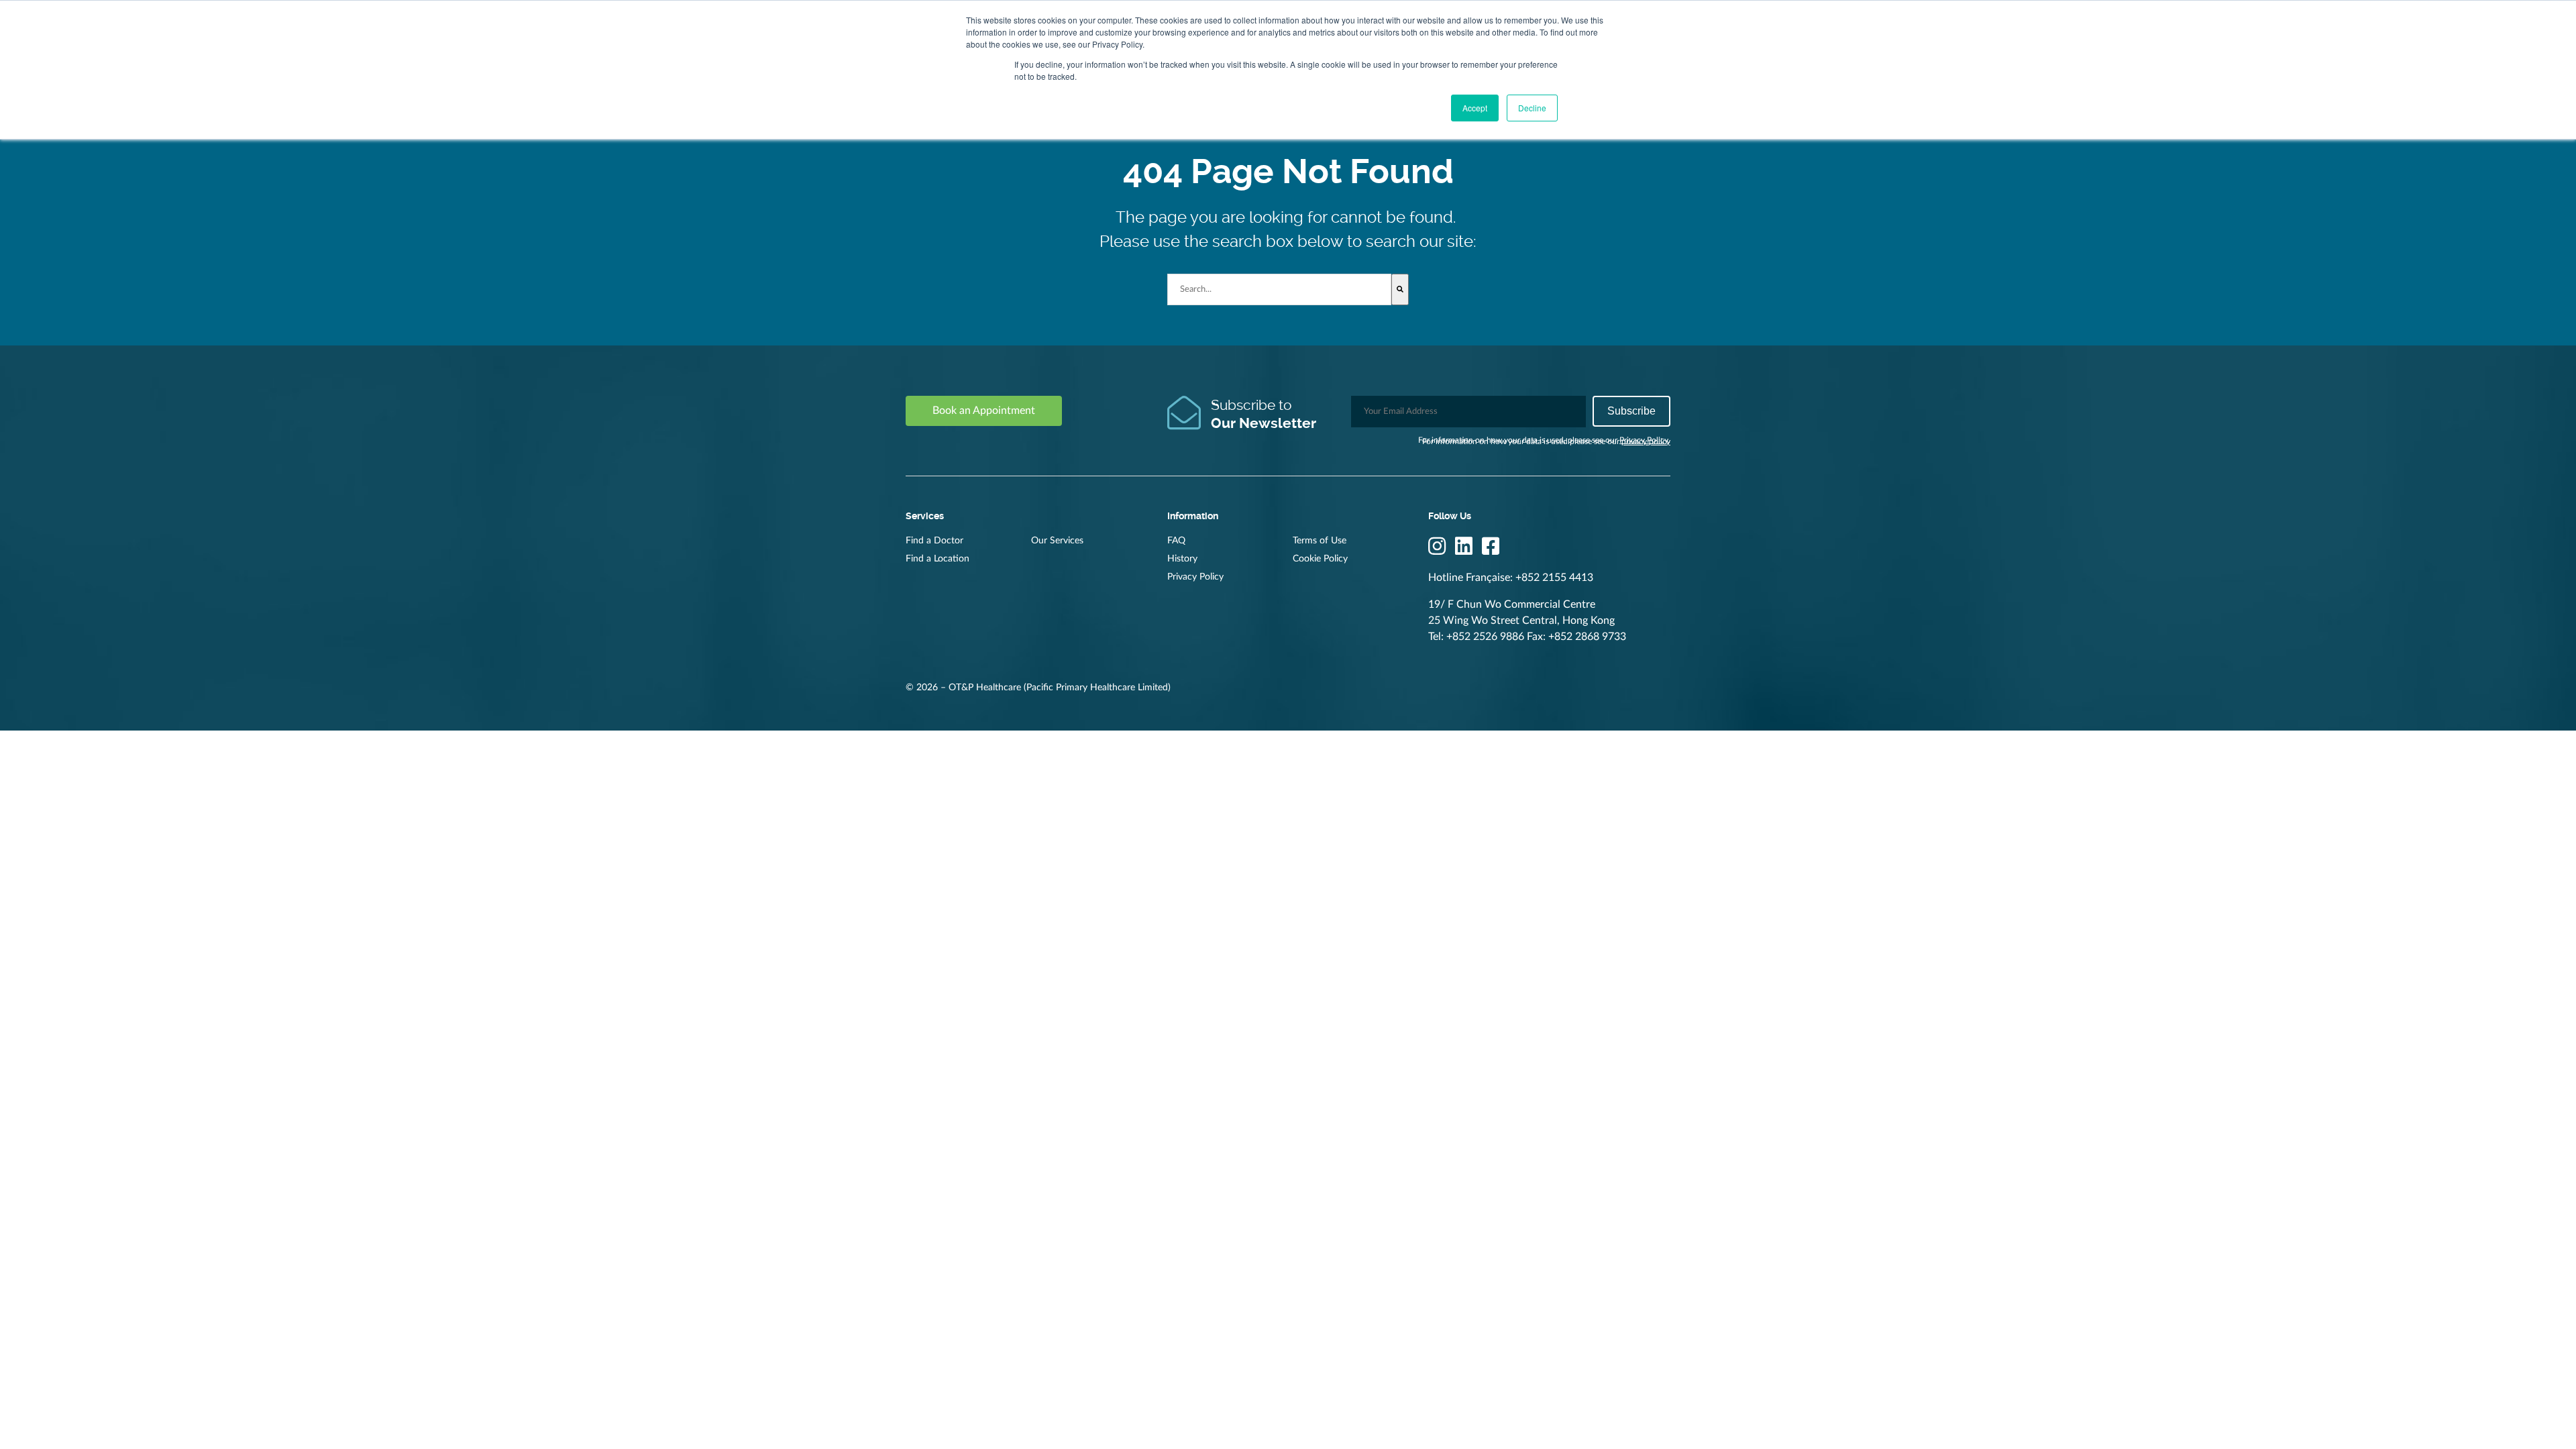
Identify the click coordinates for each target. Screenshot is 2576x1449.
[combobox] (1280, 289)
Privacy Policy (1644, 440)
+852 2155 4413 (1554, 578)
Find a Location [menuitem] (937, 559)
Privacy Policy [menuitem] (1195, 577)
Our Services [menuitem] (1057, 541)
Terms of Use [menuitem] (1320, 541)
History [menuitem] (1182, 559)
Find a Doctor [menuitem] (934, 541)
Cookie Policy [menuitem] (1320, 559)
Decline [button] (1532, 108)
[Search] (1400, 289)
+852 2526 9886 (1485, 637)
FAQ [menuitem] (1176, 541)
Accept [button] (1475, 108)
